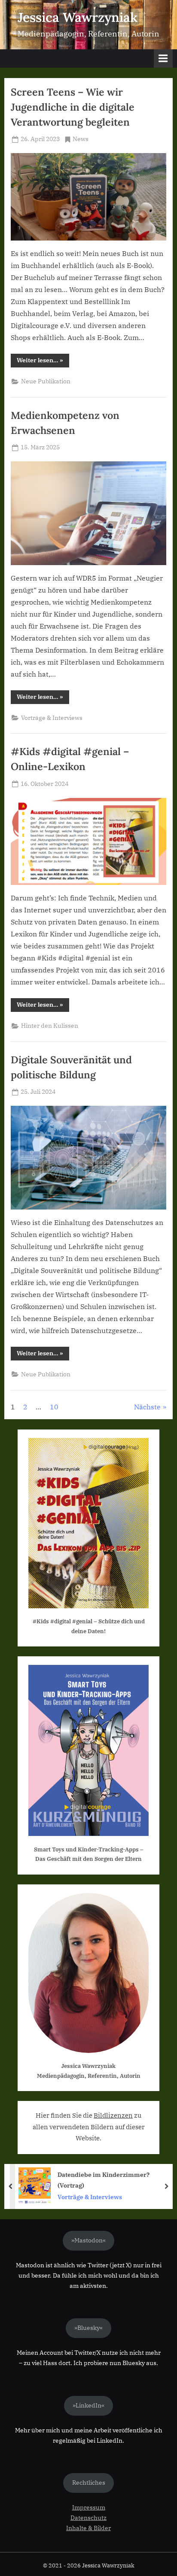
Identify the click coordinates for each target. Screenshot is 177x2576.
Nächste (147, 1407)
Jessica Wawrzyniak (78, 17)
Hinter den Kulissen (50, 1026)
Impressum (89, 2507)
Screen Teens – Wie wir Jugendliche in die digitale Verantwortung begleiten (73, 107)
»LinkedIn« (88, 2405)
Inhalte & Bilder (88, 2528)
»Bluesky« (88, 2328)
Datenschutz (88, 2518)
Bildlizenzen (113, 2115)
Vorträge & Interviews (52, 718)
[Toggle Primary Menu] (163, 59)
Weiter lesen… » (43, 362)
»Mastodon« (88, 2240)
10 (54, 1407)
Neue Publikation (46, 381)
